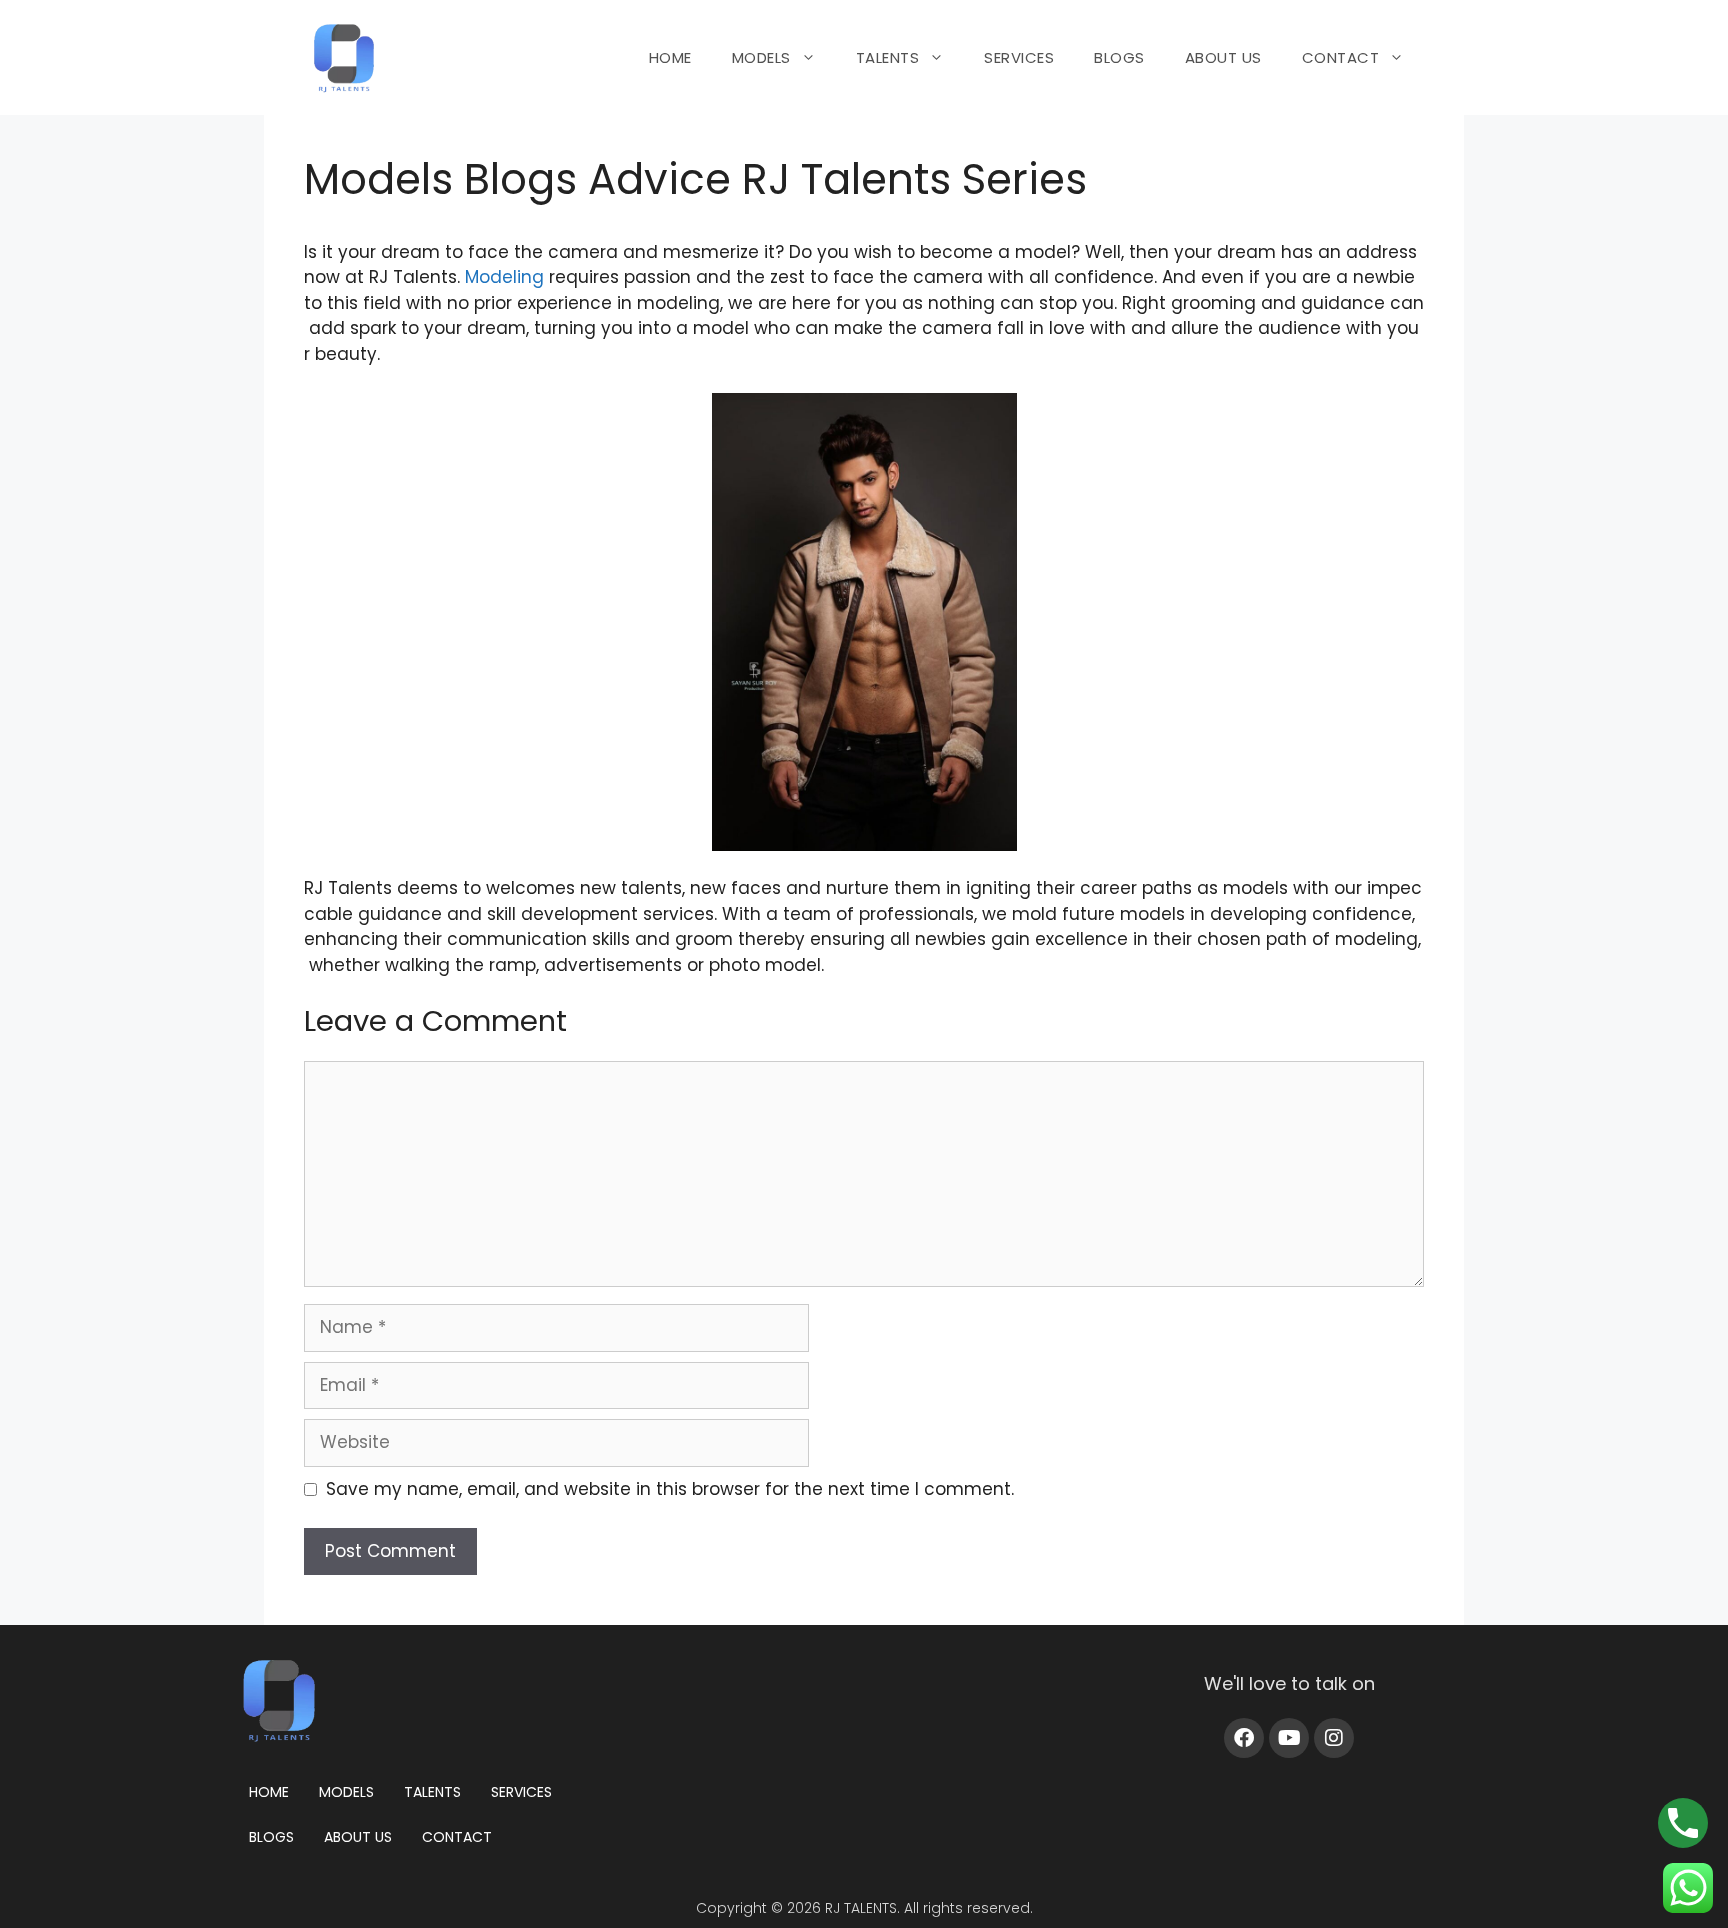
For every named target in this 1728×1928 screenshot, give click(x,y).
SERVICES (1019, 57)
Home (269, 1792)
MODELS (761, 57)
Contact (457, 1837)
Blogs (271, 1837)
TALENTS (888, 57)
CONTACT (1341, 57)
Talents (432, 1792)
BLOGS (1119, 57)
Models (346, 1792)
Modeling (504, 277)
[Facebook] (1244, 1738)
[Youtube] (1289, 1738)
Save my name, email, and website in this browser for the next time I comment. (670, 1489)
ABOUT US (1223, 57)
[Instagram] (1334, 1738)
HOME (670, 57)
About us (358, 1837)
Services (521, 1792)
